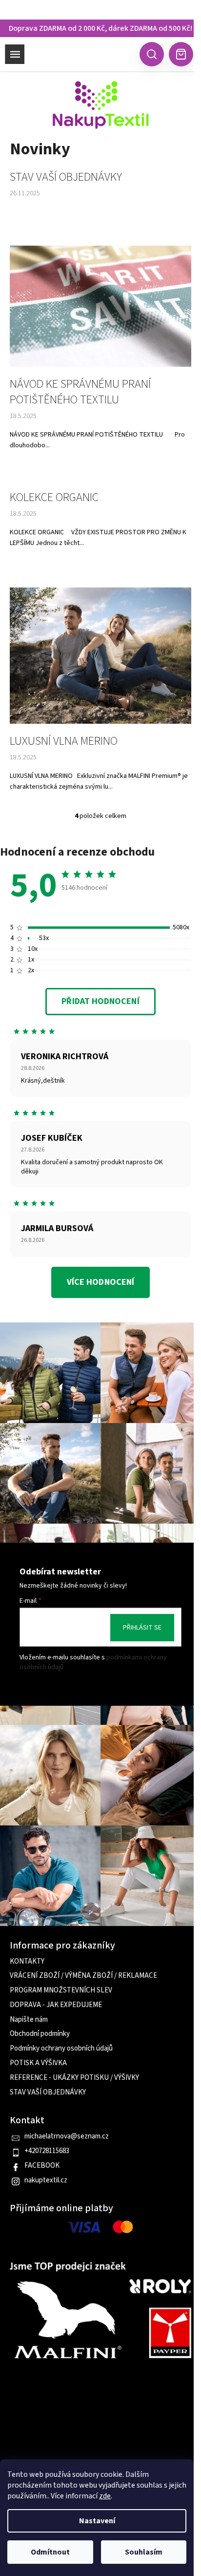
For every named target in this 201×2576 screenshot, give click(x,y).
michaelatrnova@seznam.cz (67, 2136)
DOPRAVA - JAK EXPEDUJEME (56, 2005)
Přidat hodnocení (100, 1001)
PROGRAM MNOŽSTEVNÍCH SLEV (61, 1990)
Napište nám (29, 2020)
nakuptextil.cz (46, 2180)
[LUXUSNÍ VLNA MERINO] (100, 655)
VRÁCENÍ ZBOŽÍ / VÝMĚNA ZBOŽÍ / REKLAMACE (83, 1976)
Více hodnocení (100, 1282)
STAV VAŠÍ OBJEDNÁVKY (66, 177)
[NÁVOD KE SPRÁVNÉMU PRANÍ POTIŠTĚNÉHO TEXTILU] (100, 306)
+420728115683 (47, 2151)
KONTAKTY (27, 1962)
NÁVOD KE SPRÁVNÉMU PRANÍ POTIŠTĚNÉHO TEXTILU (80, 392)
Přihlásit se (142, 1628)
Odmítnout (50, 2552)
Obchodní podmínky (40, 2034)
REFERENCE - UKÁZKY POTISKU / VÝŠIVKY (74, 2078)
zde (105, 2496)
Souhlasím (144, 2552)
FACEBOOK (42, 2166)
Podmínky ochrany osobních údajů (61, 2049)
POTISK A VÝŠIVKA (38, 2063)
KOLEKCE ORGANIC (54, 498)
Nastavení (97, 2521)
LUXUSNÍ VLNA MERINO (64, 741)
